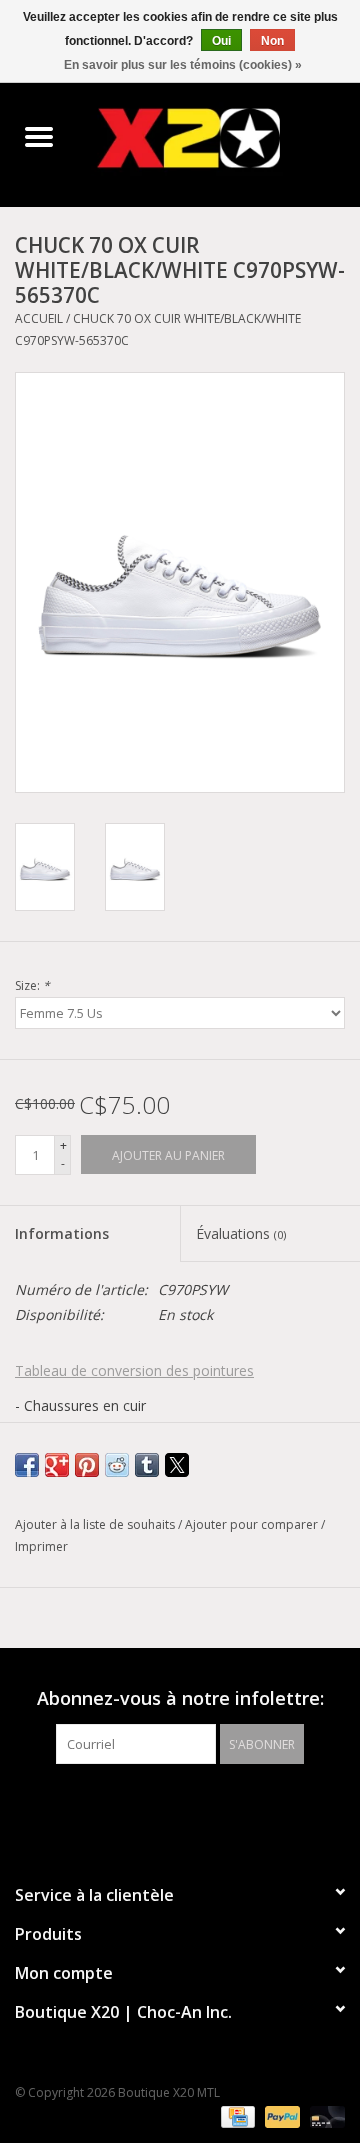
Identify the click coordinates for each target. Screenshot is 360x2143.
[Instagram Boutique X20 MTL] (198, 1805)
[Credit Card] (236, 2115)
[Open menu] (39, 136)
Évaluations (241, 1233)
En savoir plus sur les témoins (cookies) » (183, 65)
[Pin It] (87, 1465)
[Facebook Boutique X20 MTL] (162, 1805)
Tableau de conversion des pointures (134, 1370)
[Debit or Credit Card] (324, 2115)
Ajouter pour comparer (253, 1524)
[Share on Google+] (57, 1465)
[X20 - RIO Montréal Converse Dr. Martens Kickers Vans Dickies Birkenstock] (219, 137)
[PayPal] (280, 2115)
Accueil (39, 318)
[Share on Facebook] (27, 1465)
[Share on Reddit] (117, 1465)
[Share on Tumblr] (147, 1465)
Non (272, 41)
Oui (221, 41)
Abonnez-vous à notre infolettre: (180, 1698)
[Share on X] (177, 1465)
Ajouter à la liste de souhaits (96, 1524)
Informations (62, 1233)
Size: (32, 985)
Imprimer (41, 1546)
